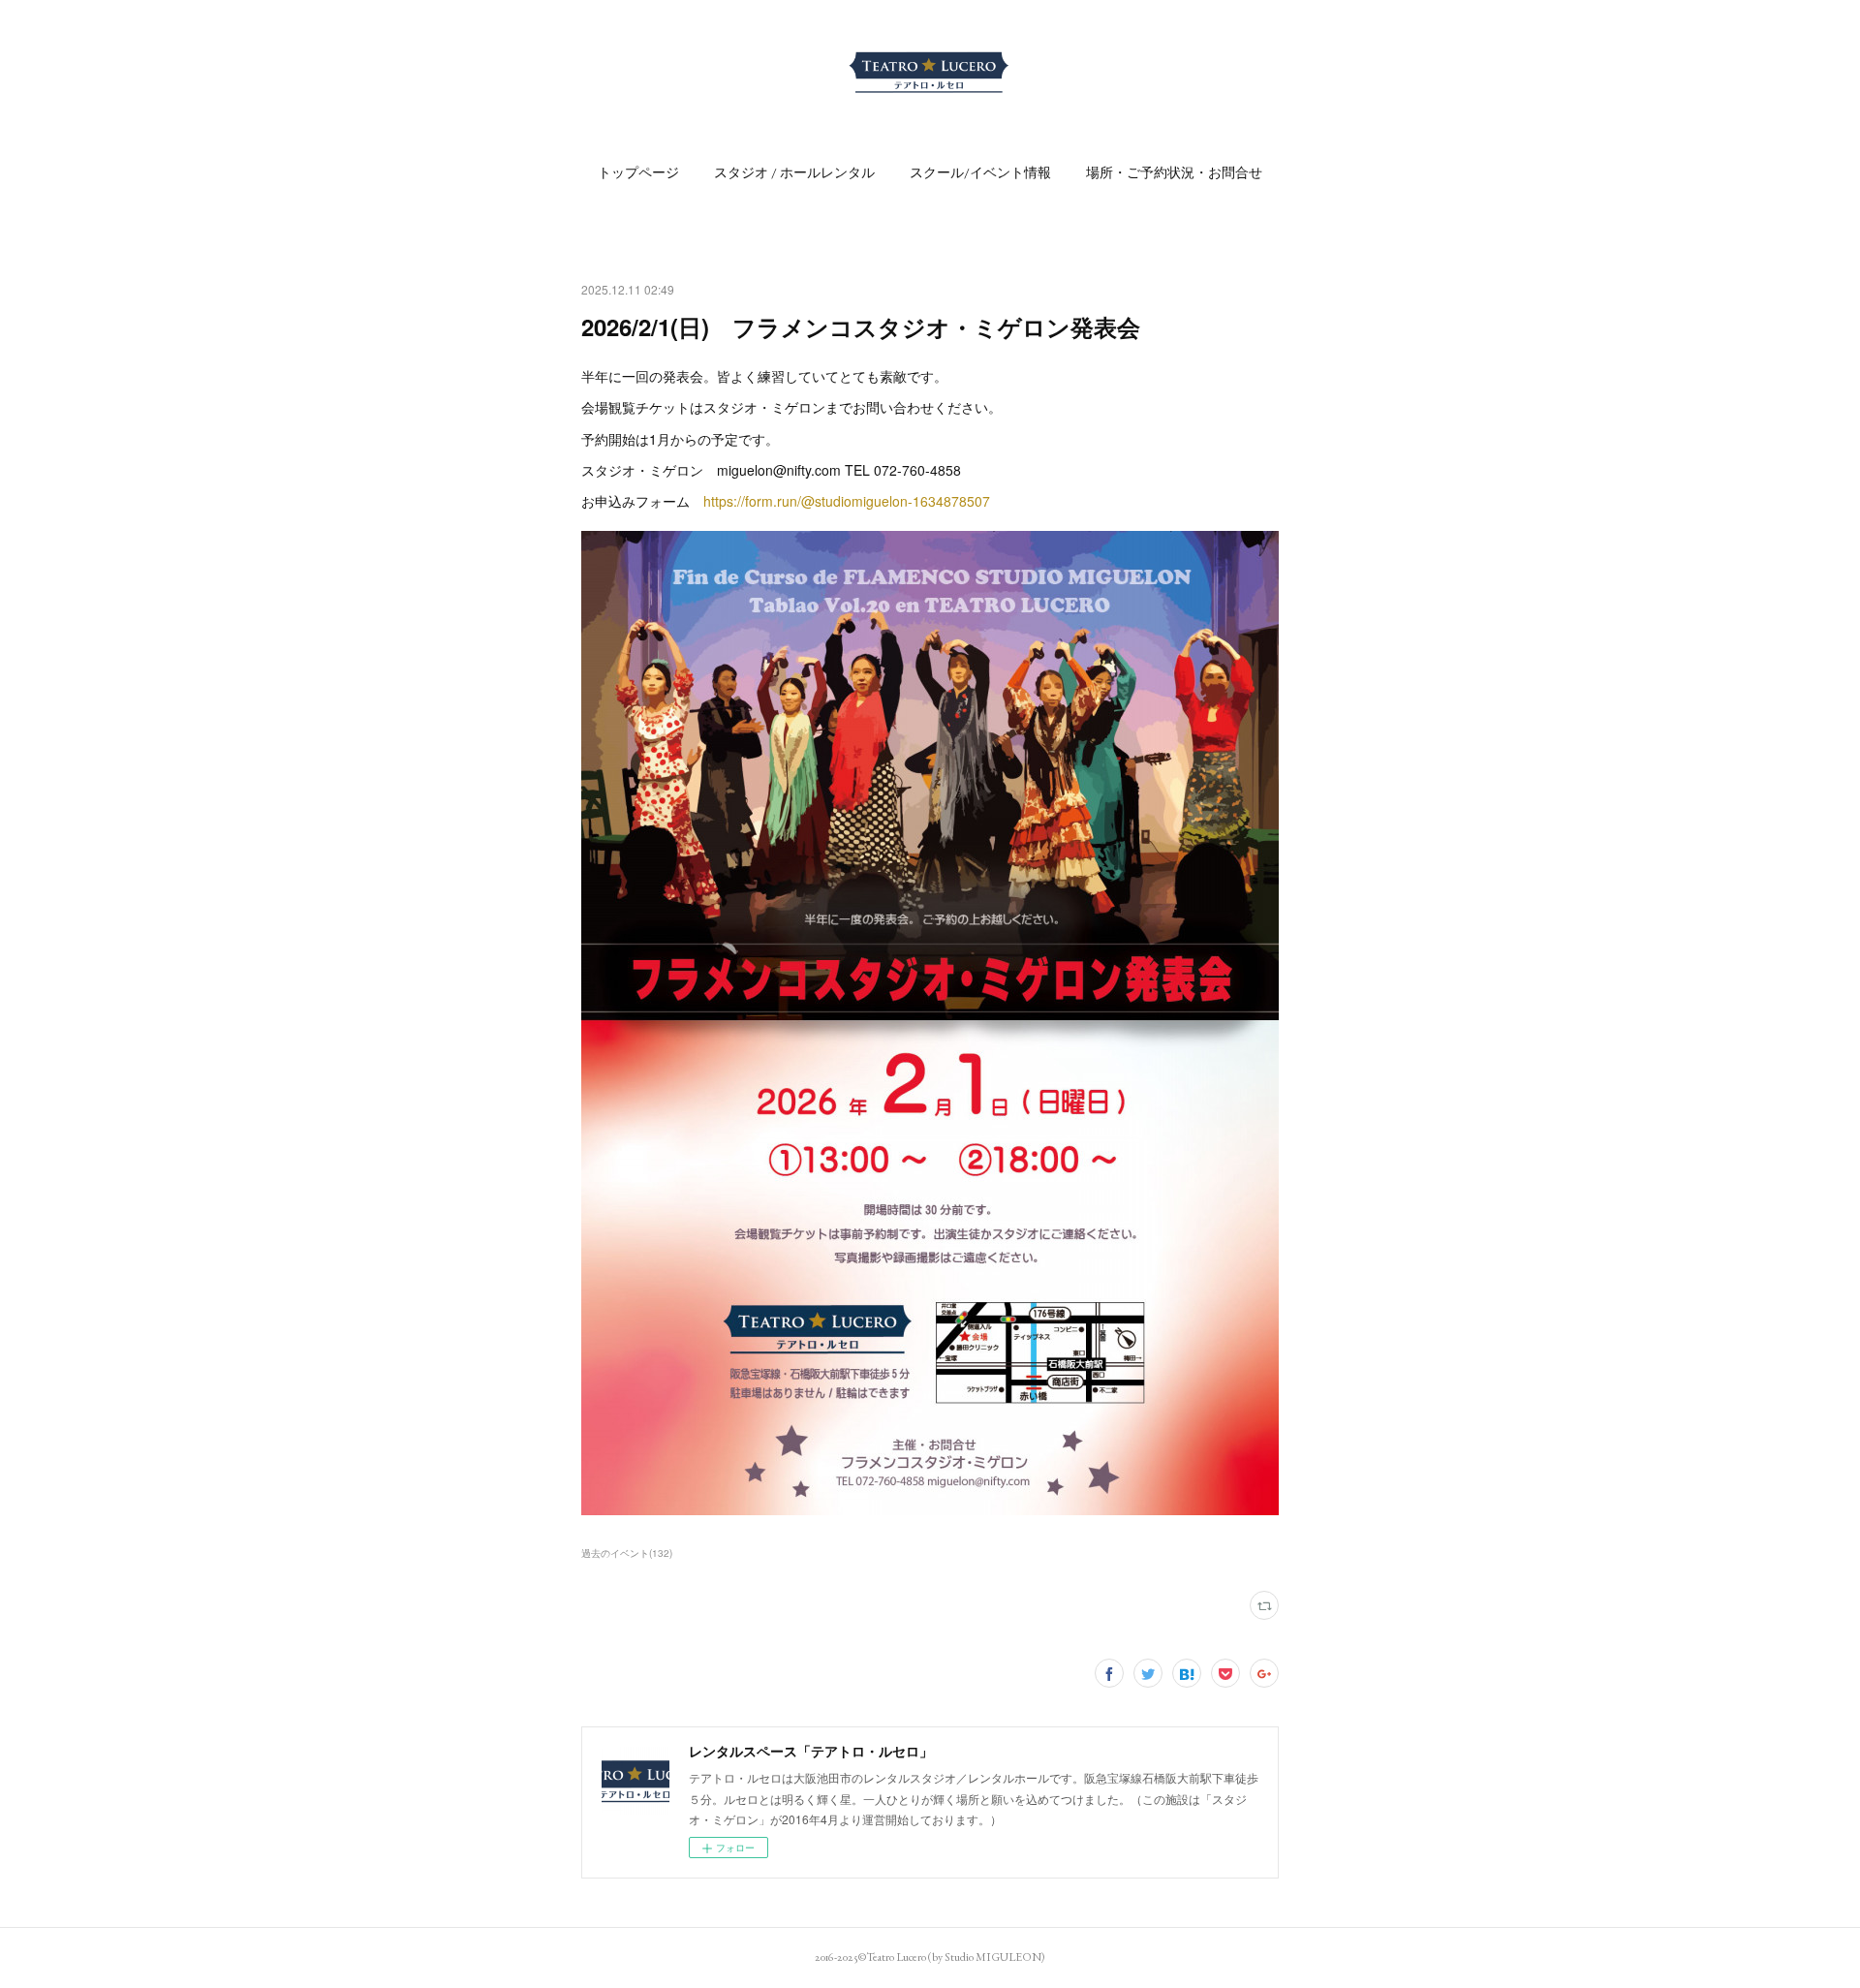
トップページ (638, 172)
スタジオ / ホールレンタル (794, 172)
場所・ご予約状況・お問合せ (1174, 172)
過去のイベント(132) (627, 1553)
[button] (638, 172)
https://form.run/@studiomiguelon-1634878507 (847, 501)
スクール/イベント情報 (980, 172)
